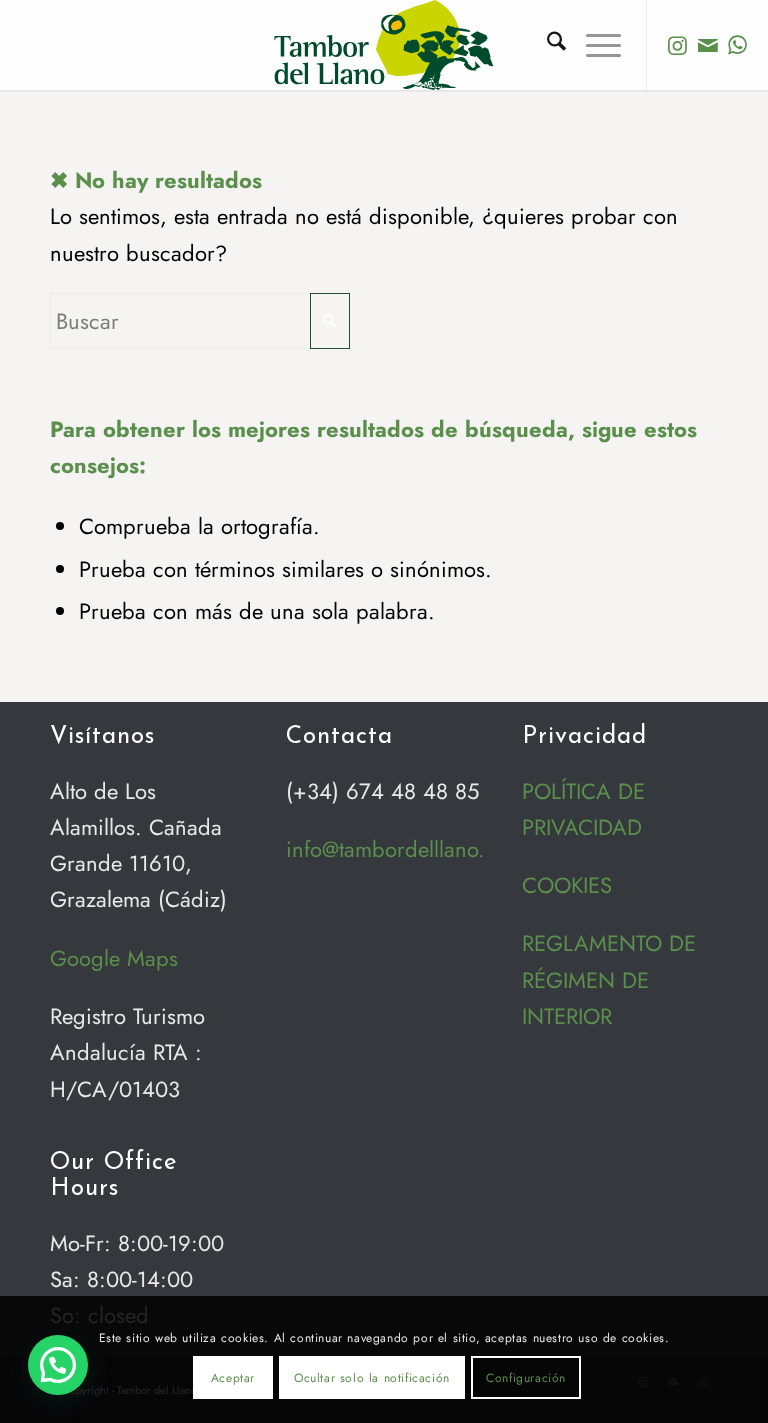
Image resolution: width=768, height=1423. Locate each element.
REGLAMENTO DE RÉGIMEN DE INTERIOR (609, 979)
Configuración (526, 1378)
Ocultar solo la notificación (372, 1378)
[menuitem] (546, 45)
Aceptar (233, 1378)
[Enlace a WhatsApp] (738, 45)
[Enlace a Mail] (708, 45)
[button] (58, 1365)
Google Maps (114, 958)
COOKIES (567, 885)
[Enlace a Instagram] (678, 45)
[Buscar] (546, 45)
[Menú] (593, 45)
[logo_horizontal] (384, 45)
